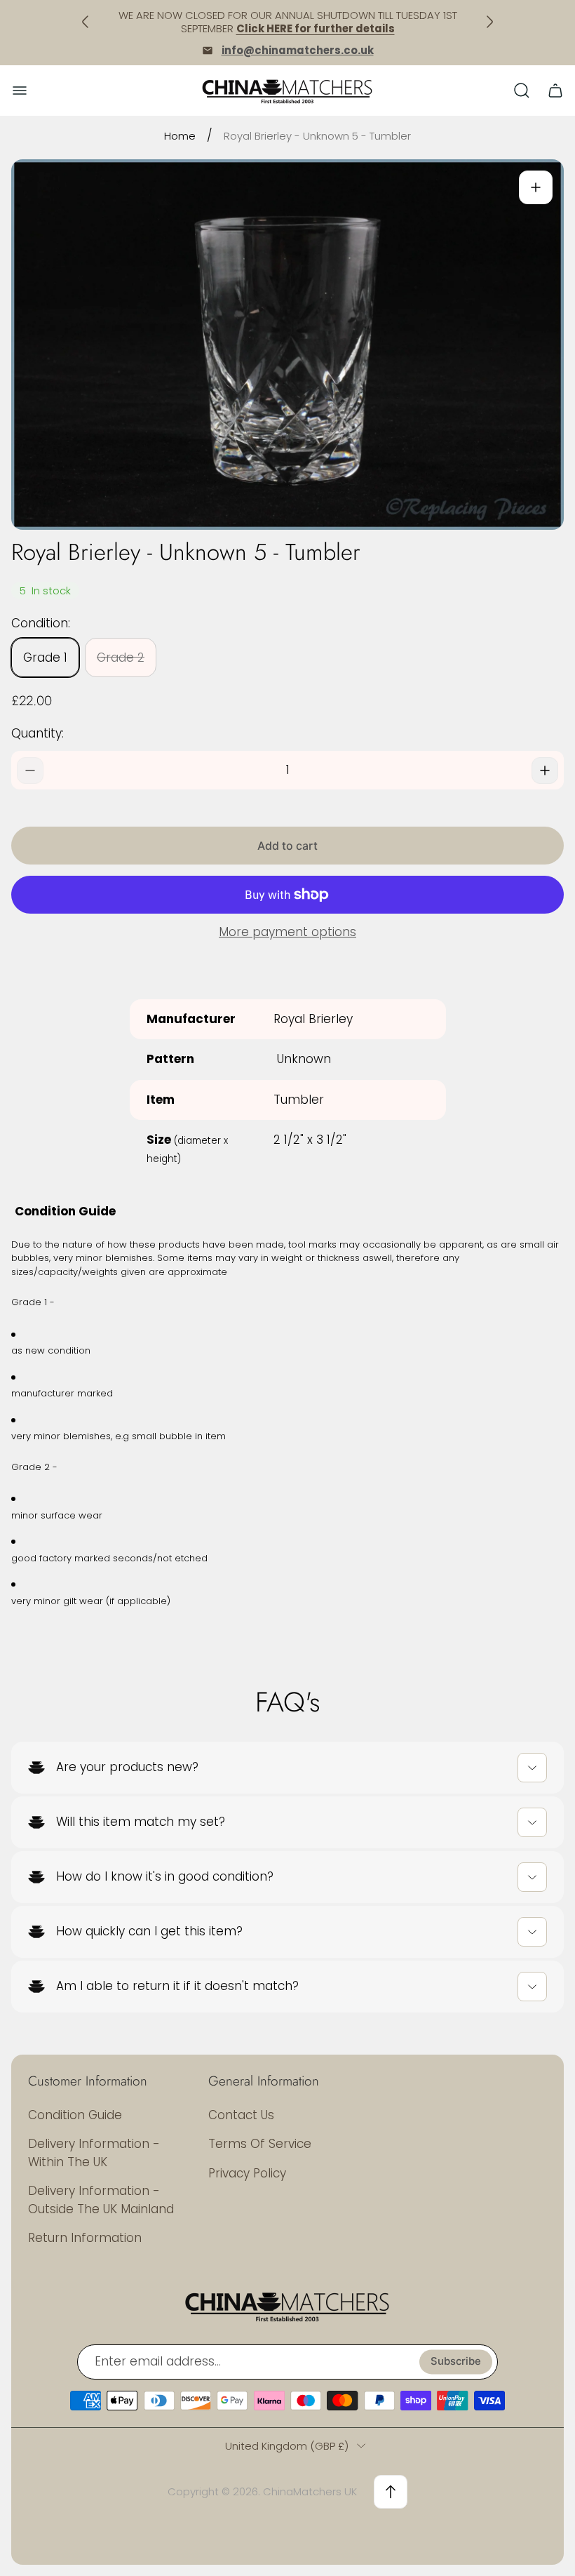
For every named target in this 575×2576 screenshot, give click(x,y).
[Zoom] (536, 187)
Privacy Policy (247, 2173)
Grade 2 (121, 658)
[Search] (522, 91)
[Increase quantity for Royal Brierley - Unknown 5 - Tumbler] (545, 770)
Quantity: (38, 733)
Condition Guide (75, 2115)
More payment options (287, 933)
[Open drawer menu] (20, 91)
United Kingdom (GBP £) (287, 2446)
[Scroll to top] (391, 2492)
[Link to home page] (287, 2306)
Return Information (85, 2238)
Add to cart (287, 846)
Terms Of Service (260, 2144)
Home (180, 136)
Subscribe (456, 2361)
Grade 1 (45, 658)
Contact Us (241, 2115)
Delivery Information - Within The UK (94, 2153)
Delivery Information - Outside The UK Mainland (101, 2200)
